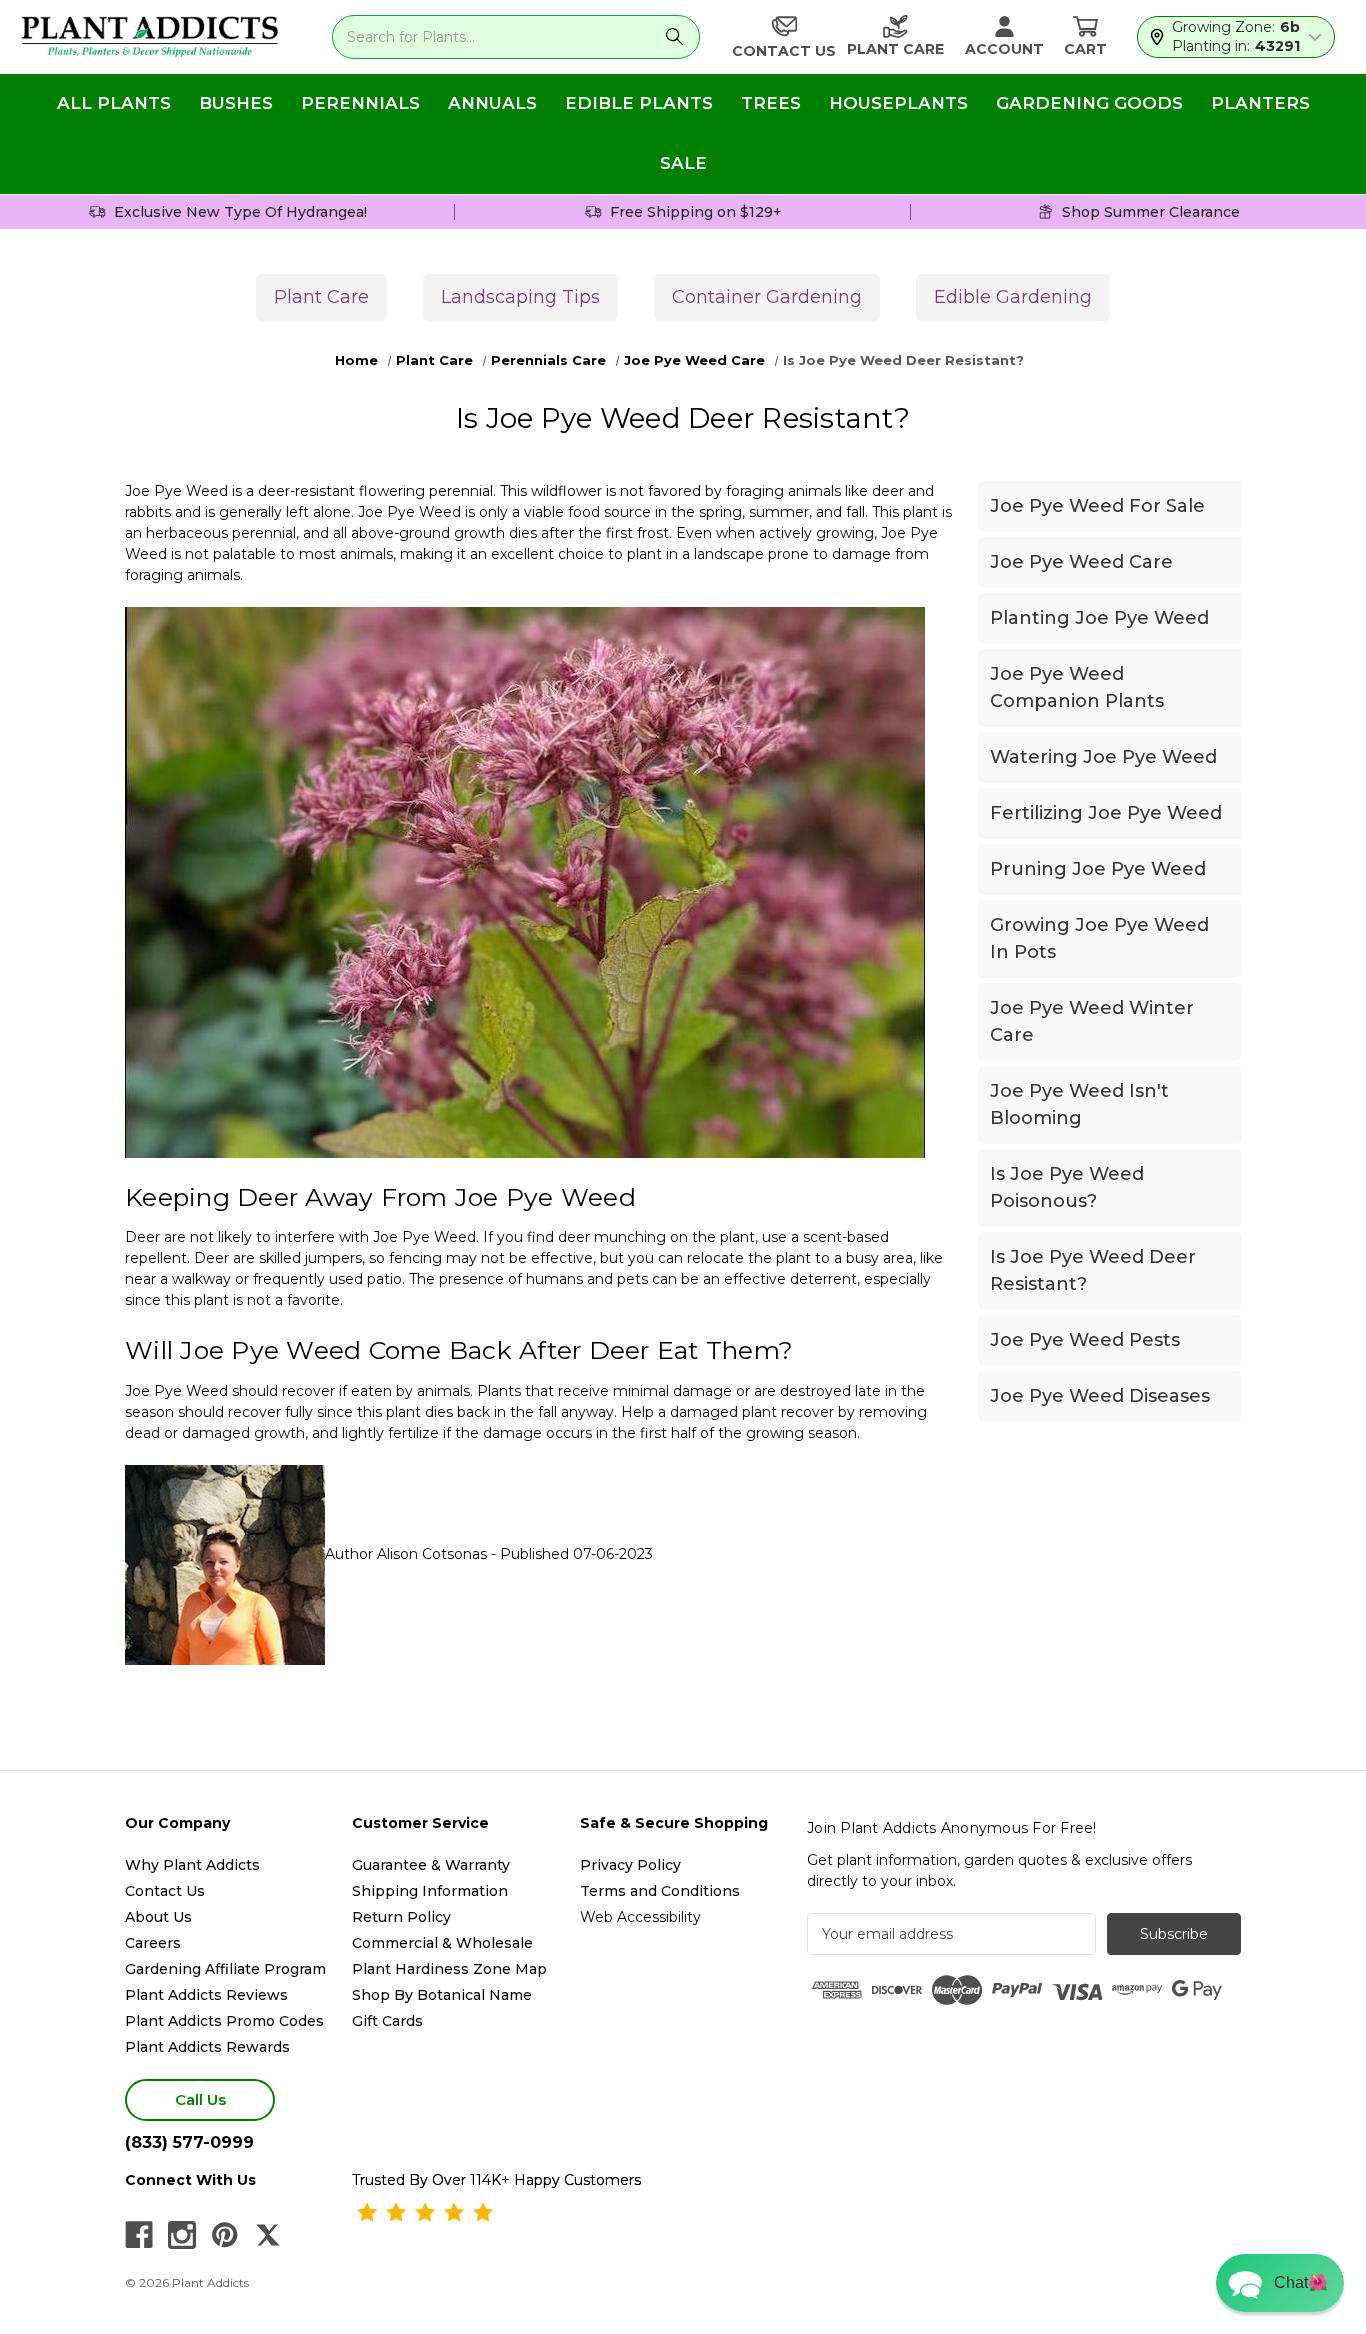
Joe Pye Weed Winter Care (1092, 1021)
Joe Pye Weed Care (1081, 562)
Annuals (492, 103)
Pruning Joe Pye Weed (1098, 869)
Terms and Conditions (660, 1891)
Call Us (200, 2099)
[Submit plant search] (674, 37)
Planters (1260, 103)
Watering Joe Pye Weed (1103, 757)
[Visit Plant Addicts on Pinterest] (225, 2235)
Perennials (360, 103)
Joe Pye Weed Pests (1085, 1340)
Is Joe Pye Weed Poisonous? (1067, 1187)
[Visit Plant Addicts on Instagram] (182, 2235)
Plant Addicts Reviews (206, 1995)
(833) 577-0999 (189, 2142)
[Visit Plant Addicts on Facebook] (139, 2235)
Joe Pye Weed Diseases (1100, 1396)
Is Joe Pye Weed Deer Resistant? (1093, 1270)
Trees (771, 103)
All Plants (114, 103)
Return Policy (401, 1917)
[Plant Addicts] (150, 37)
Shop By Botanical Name (442, 1995)
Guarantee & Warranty (431, 1865)
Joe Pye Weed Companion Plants (1077, 687)
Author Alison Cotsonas (406, 1554)
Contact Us (165, 1891)
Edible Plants (639, 103)
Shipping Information (430, 1891)
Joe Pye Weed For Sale (1097, 506)
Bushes (236, 103)
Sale (683, 163)
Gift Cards (387, 2021)
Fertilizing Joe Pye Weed (1106, 813)
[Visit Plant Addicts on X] (268, 2235)
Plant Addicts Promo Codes (224, 2021)
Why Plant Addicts (192, 1865)
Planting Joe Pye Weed (1099, 618)
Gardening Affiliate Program (225, 1969)
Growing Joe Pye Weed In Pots (1099, 938)
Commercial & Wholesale (442, 1943)
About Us (158, 1917)
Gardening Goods (1089, 103)
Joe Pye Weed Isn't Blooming (1079, 1104)
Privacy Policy (630, 1865)
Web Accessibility (640, 1917)
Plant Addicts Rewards (207, 2047)
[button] (1280, 2283)
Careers (153, 1943)
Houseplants (898, 103)
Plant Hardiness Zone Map (449, 1969)
